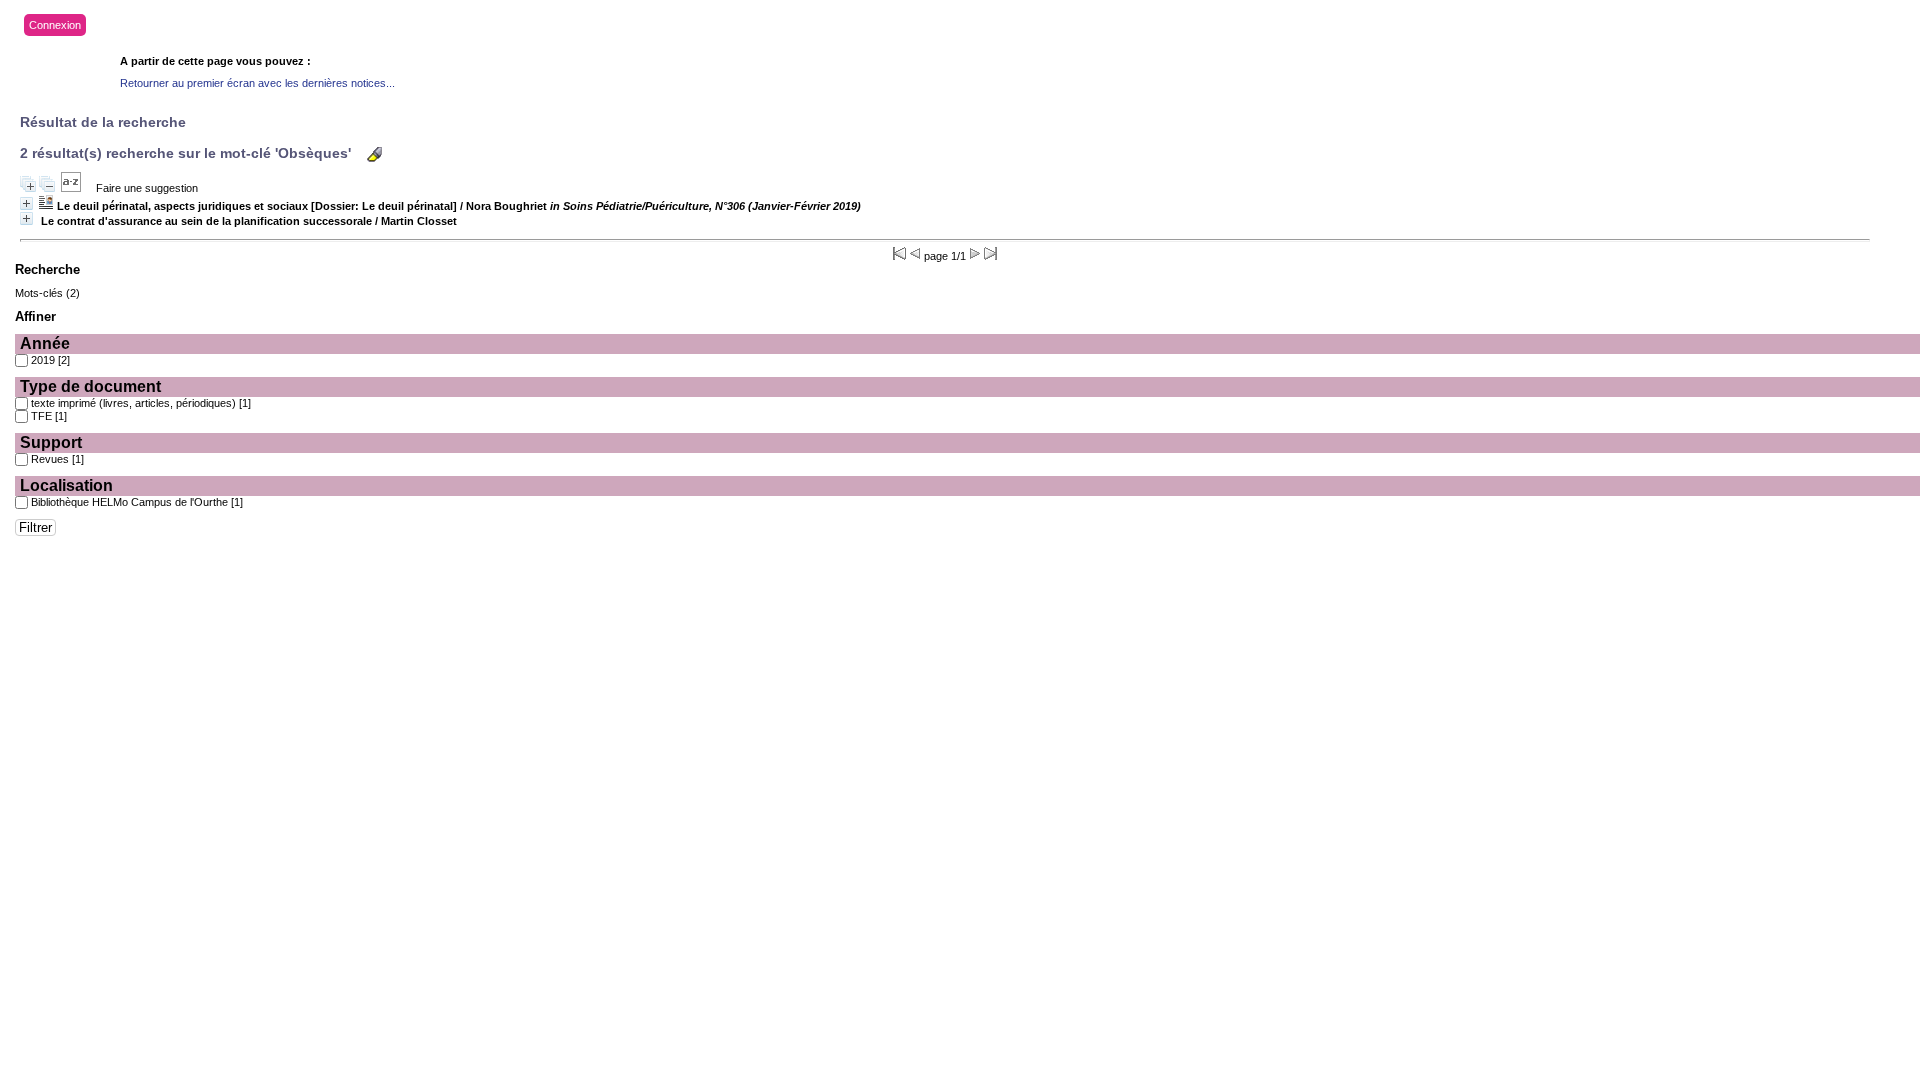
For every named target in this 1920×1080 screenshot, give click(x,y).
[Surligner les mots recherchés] (374, 154)
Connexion (55, 25)
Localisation (66, 485)
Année (45, 343)
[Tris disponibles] (71, 188)
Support (51, 442)
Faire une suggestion (147, 188)
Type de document (90, 386)
